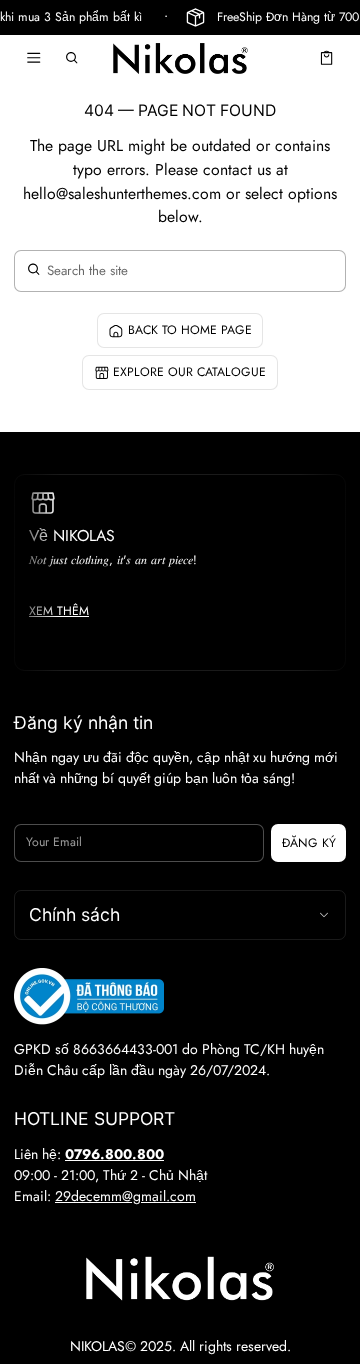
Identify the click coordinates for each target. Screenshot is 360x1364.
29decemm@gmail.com (125, 1196)
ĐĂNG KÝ (309, 843)
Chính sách (74, 914)
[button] (72, 58)
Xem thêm (59, 611)
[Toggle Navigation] (33, 58)
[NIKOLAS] (180, 58)
